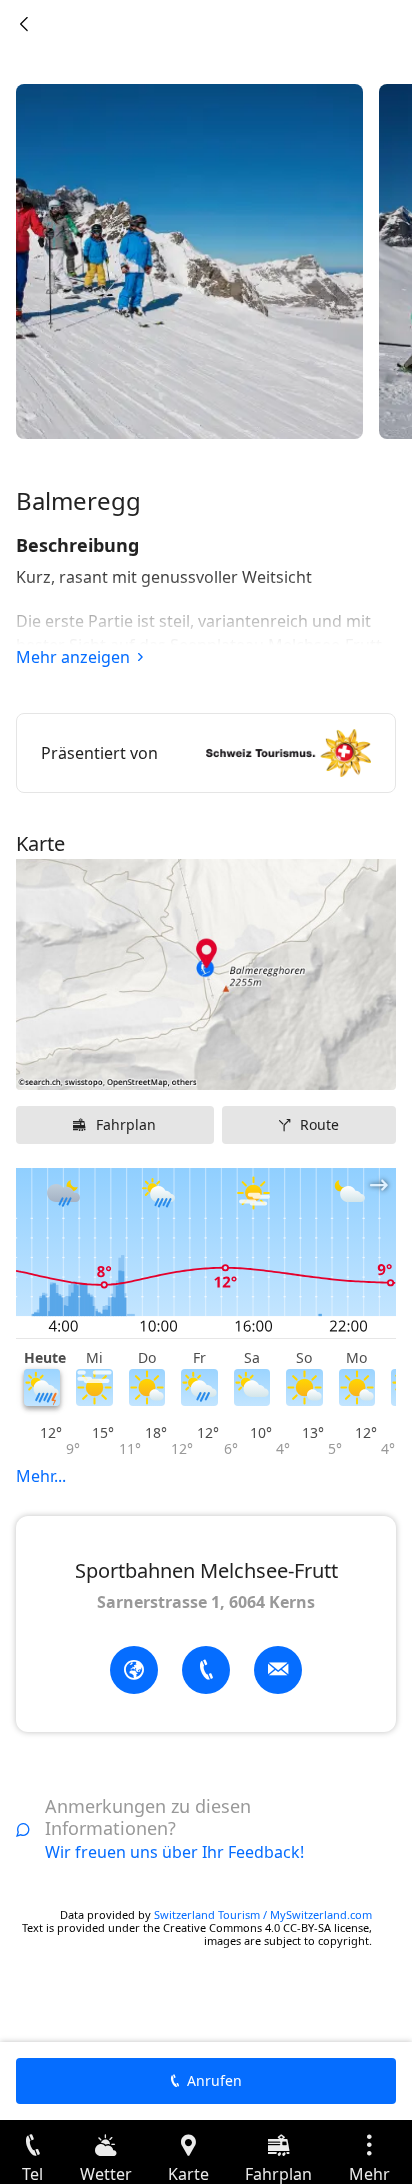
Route (319, 1124)
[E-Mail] (278, 1670)
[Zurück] (24, 24)
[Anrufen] (206, 1670)
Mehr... (41, 1476)
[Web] (134, 1670)
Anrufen (214, 2080)
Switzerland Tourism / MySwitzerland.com (263, 1914)
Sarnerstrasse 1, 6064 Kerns (206, 1602)
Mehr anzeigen (73, 657)
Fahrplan (126, 1124)
